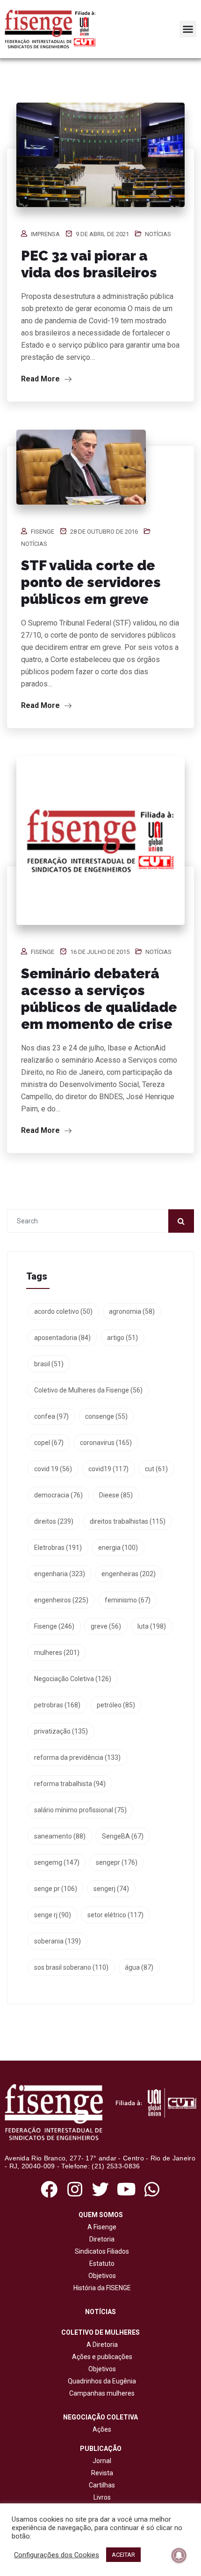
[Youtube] (126, 2190)
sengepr (117, 1862)
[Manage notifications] (179, 2555)
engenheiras (129, 1574)
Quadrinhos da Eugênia (100, 2381)
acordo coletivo (63, 1311)
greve (106, 1626)
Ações (100, 2429)
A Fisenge (100, 2227)
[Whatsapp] (152, 2190)
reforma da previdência (77, 1757)
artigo (122, 1338)
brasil (49, 1364)
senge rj (53, 1915)
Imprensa (45, 234)
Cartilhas (102, 2485)
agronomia (132, 1311)
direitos (54, 1521)
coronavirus (106, 1443)
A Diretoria (101, 2345)
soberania (57, 1941)
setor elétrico (115, 1915)
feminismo (128, 1600)
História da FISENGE (101, 2288)
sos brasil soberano (71, 1967)
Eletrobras (58, 1548)
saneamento (60, 1836)
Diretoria (100, 2239)
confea (51, 1416)
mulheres (57, 1653)
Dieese (116, 1495)
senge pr (56, 1889)
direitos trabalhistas (128, 1521)
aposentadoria (62, 1338)
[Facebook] (49, 2190)
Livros (102, 2497)
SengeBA (123, 1836)
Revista (102, 2473)
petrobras (57, 1705)
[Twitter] (100, 2190)
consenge (106, 1416)
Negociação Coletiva (73, 1679)
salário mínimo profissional (80, 1810)
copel (49, 1443)
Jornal (102, 2461)
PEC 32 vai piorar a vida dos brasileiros (89, 264)
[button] (188, 29)
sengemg (57, 1862)
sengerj (111, 1889)
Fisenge (43, 532)
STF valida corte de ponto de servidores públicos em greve (91, 582)
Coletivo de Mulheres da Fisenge (88, 1390)
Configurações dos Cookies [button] (57, 2555)
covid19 (108, 1469)
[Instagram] (75, 2190)
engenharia (60, 1574)
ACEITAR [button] (123, 2555)
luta (152, 1626)
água (139, 1967)
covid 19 (53, 1469)
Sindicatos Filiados (100, 2251)
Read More (41, 379)
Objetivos (101, 2276)
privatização (61, 1731)
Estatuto (100, 2263)
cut (156, 1469)
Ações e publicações (101, 2357)
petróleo (116, 1705)
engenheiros (61, 1600)
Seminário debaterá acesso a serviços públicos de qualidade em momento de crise (99, 999)
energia (118, 1548)
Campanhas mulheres (100, 2393)
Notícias (158, 234)
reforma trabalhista (70, 1784)
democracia (58, 1495)
